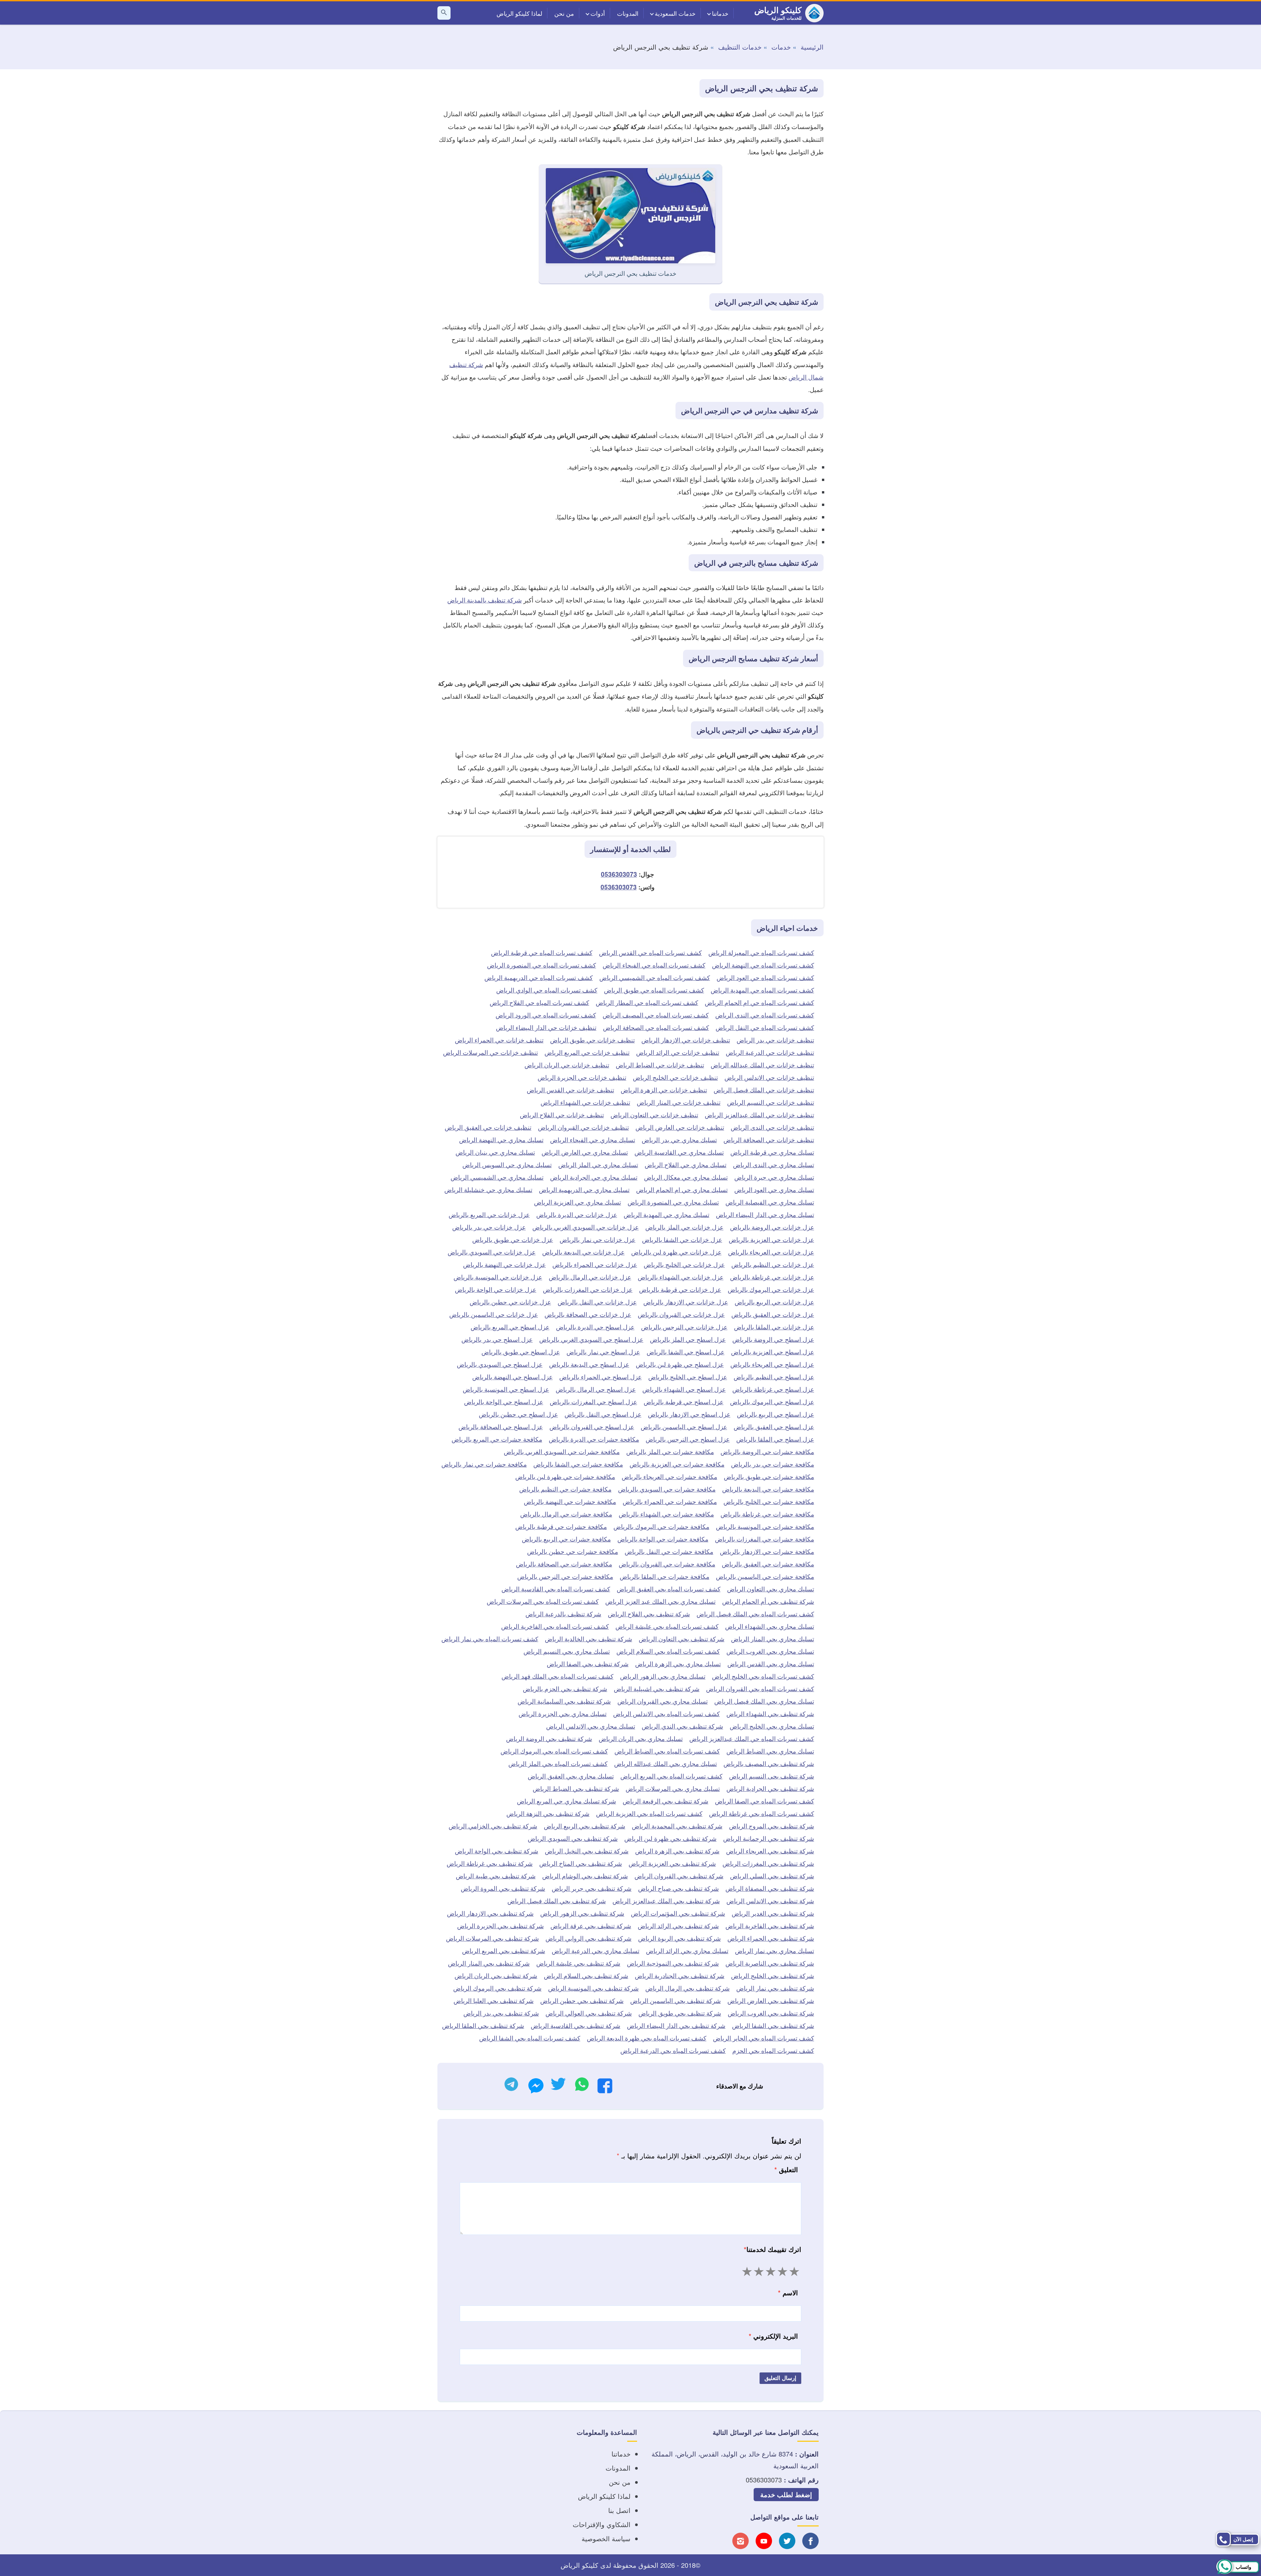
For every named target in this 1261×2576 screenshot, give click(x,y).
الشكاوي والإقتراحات (602, 2524)
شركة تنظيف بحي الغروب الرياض (771, 2013)
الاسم (788, 2292)
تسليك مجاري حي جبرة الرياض (774, 1177)
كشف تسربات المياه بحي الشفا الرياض (530, 2038)
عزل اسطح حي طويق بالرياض (521, 1352)
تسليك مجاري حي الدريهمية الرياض (584, 1189)
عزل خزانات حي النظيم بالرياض (773, 1264)
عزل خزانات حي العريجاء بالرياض (771, 1252)
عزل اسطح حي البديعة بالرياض (589, 1364)
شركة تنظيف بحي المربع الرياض (504, 1950)
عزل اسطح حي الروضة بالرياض (773, 1339)
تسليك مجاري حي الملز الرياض (598, 1164)
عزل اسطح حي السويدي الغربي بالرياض (591, 1339)
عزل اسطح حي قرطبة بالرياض (684, 1401)
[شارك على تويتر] (558, 2086)
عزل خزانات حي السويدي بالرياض (492, 1252)
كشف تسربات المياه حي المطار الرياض (647, 1002)
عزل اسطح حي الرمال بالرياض (596, 1389)
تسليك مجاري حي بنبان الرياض (495, 1152)
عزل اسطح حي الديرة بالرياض (595, 1327)
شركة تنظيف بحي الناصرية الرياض (770, 1963)
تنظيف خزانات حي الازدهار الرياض (686, 1040)
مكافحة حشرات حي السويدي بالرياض (667, 1489)
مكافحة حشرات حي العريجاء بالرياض (669, 1476)
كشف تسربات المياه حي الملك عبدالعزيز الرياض (752, 1738)
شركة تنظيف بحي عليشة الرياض (578, 1963)
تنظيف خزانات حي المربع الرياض (587, 1052)
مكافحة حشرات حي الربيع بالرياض (566, 1539)
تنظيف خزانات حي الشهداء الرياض (585, 1102)
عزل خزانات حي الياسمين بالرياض (494, 1314)
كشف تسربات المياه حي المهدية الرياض (762, 990)
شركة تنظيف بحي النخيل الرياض (587, 1851)
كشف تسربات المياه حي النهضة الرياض (763, 965)
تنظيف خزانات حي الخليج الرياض (675, 1077)
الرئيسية (812, 47)
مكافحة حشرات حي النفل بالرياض (669, 1551)
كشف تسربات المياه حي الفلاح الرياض (539, 1002)
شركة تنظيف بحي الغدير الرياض (773, 1913)
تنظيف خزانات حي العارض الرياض (680, 1127)
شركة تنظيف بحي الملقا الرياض (483, 2025)
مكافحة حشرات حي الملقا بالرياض (664, 1576)
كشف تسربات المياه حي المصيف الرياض (656, 1015)
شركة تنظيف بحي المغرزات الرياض (768, 1863)
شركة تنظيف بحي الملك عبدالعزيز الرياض (666, 1900)
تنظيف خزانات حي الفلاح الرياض (562, 1114)
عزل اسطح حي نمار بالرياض (603, 1352)
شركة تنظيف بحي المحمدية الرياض (677, 1826)
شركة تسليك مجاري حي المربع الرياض (566, 1801)
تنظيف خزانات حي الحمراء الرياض (499, 1040)
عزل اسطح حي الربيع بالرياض (775, 1414)
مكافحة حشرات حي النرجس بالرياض (565, 1576)
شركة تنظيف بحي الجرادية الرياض (770, 1788)
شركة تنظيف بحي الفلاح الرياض (649, 1614)
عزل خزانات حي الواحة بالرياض (496, 1289)
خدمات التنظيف (740, 47)
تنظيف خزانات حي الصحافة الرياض (769, 1139)
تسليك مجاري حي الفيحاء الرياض (593, 1139)
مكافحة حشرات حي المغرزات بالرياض (764, 1539)
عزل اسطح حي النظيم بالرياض (774, 1376)
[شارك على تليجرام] (511, 2086)
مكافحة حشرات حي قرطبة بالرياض (561, 1526)
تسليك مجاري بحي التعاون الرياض (771, 1589)
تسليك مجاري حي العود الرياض (774, 1189)
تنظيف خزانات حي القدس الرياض (570, 1090)
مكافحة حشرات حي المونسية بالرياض (765, 1526)
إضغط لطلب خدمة (786, 2494)
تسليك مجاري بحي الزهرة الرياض (678, 1663)
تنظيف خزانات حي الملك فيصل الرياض (764, 1090)
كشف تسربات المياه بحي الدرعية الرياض (673, 2050)
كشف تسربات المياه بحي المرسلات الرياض (543, 1601)
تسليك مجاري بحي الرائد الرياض (687, 1950)
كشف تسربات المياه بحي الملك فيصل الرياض (755, 1614)
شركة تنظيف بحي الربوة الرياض (679, 1938)
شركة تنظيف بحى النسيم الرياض (772, 1776)
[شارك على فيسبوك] (605, 2088)
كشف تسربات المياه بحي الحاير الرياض (763, 2038)
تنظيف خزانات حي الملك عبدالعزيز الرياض (759, 1114)
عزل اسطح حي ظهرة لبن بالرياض (680, 1364)
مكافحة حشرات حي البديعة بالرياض (768, 1489)
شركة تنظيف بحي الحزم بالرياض (565, 1688)
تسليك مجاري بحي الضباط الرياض (770, 1751)
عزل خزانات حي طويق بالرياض (513, 1239)
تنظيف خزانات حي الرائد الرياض (678, 1052)
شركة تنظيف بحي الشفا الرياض (773, 2025)
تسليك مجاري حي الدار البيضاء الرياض (765, 1214)
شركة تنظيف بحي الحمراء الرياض (771, 1938)
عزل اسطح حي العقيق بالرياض (774, 1426)
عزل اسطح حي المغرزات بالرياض (593, 1401)
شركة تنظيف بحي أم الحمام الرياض (768, 1601)
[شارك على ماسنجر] (536, 2088)
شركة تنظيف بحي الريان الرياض (496, 1975)
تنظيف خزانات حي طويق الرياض (592, 1040)
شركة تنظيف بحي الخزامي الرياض (493, 1826)
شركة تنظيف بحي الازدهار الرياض (490, 1913)
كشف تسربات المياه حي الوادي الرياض (547, 990)
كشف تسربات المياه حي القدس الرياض (650, 952)
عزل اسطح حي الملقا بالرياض (775, 1439)
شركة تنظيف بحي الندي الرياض (682, 1726)
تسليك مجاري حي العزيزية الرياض (577, 1202)
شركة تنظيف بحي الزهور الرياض (582, 1913)
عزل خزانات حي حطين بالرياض (510, 1302)
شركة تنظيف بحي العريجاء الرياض (770, 1851)
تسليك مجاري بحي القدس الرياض (771, 1663)
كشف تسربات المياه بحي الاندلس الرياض (666, 1713)
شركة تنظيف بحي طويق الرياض (680, 2013)
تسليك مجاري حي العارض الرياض (585, 1152)
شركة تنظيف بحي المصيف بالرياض (769, 1763)
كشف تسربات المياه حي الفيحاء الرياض (654, 965)
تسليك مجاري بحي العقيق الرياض (571, 1776)
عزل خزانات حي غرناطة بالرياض (772, 1277)
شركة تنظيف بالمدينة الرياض (485, 600)
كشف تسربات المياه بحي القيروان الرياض (760, 1688)
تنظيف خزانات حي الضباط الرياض (660, 1065)
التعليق (786, 2169)
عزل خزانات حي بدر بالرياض (489, 1227)
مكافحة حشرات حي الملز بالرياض (670, 1451)
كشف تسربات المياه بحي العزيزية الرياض (649, 1813)
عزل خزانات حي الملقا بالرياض (774, 1327)
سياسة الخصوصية (606, 2538)
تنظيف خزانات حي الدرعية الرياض (770, 1052)
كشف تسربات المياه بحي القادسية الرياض (556, 1589)
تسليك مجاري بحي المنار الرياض (773, 1638)
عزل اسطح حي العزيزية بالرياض (773, 1352)
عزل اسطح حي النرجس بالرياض (688, 1439)
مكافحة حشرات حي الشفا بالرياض (578, 1464)
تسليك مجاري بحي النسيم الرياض (567, 1651)
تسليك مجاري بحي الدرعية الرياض (596, 1950)
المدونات (628, 13)
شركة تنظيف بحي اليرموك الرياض (497, 1988)
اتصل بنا (619, 2510)
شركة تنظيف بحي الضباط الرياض (576, 1788)
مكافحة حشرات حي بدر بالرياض (773, 1464)
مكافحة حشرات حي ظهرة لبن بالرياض (565, 1476)
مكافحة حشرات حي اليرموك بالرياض (661, 1526)
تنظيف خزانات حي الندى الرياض (772, 1127)
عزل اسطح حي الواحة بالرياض (504, 1401)
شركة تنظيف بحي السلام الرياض (586, 1975)
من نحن (564, 13)
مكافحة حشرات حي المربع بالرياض (497, 1439)
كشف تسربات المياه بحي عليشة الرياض (667, 1626)
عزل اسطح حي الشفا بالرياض (686, 1352)
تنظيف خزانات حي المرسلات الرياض (490, 1052)
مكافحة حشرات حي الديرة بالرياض (594, 1439)
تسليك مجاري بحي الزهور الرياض (663, 1676)
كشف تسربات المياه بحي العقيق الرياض (669, 1589)
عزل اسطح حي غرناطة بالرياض (773, 1389)
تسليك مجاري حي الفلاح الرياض (686, 1164)
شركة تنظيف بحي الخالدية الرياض (588, 1638)
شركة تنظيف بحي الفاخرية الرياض (770, 1925)
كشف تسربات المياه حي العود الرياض (765, 977)
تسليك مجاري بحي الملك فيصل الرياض (764, 1701)
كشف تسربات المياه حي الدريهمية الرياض (539, 977)
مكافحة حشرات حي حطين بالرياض (573, 1551)
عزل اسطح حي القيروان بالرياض (592, 1426)
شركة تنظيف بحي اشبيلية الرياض (657, 1688)
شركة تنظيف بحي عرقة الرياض (591, 1925)
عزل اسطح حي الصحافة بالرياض (501, 1426)
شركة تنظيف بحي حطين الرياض (582, 2000)
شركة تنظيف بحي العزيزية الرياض (672, 1863)
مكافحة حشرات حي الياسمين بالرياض (765, 1576)
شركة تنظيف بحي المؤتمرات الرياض (678, 1913)
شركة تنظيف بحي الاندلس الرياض (770, 1900)
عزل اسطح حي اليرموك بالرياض (772, 1401)
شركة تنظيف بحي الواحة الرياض (497, 1851)
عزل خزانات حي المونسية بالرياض (498, 1277)
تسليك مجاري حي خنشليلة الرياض (488, 1189)
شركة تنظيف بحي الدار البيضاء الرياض (676, 2025)
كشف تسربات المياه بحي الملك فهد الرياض (557, 1676)
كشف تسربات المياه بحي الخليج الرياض (763, 1676)
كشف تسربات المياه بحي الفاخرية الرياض (555, 1626)
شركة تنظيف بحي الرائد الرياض (678, 1925)
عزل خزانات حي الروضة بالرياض (772, 1227)
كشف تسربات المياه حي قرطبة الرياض (542, 952)
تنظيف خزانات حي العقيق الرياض (488, 1127)
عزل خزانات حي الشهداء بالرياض (681, 1277)
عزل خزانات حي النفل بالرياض (597, 1302)
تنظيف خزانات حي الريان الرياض (567, 1065)
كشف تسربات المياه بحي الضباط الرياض (667, 1751)
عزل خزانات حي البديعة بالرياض (583, 1252)
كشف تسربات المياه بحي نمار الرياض (490, 1638)
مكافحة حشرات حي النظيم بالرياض (565, 1489)
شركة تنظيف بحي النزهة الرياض (548, 1813)
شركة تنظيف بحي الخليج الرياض (773, 1975)
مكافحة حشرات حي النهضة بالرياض (570, 1501)
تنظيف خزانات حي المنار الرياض (679, 1102)
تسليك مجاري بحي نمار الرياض (774, 1950)
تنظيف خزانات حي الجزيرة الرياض (582, 1077)
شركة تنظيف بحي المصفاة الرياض (770, 1888)
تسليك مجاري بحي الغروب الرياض (770, 1651)
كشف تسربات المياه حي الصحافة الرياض (656, 1027)
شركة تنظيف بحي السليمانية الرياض (564, 1701)
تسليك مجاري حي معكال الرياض (686, 1177)
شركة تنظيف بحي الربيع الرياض (585, 1826)
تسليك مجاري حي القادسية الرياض (679, 1152)
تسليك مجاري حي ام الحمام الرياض (682, 1189)
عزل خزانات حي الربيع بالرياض (774, 1302)
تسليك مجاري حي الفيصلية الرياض (770, 1202)
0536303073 (619, 874)
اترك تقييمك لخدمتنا (773, 2249)
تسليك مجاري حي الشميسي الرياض (497, 1177)
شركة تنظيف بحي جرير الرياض (592, 1888)
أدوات (598, 13)
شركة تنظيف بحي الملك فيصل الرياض (557, 1900)
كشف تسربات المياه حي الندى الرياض (765, 1015)
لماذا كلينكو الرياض (519, 13)
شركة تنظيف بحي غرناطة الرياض (490, 1863)
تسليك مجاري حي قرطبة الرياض (772, 1152)
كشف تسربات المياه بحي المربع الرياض (671, 1776)
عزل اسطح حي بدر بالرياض (497, 1339)
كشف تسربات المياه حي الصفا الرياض (764, 1801)
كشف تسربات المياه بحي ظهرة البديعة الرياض (647, 2038)
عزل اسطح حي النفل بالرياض (603, 1414)
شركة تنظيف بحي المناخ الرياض (581, 1863)
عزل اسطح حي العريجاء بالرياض (772, 1364)
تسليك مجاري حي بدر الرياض (679, 1139)
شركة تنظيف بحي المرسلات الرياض (492, 1938)
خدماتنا (720, 13)
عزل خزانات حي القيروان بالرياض (681, 1314)
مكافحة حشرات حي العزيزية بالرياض (677, 1464)
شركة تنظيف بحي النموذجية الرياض (673, 1963)
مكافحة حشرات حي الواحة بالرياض (663, 1539)
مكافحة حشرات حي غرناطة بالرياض (767, 1514)
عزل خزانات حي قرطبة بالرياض (680, 1289)
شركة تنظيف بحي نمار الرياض (775, 1988)
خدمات (781, 47)
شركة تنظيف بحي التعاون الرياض (682, 1638)
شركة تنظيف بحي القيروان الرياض (679, 1876)
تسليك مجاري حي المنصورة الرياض (673, 1202)
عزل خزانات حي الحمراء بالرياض (595, 1264)
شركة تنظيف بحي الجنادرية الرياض (680, 1975)
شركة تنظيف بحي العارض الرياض (771, 2000)
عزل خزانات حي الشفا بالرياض (682, 1239)
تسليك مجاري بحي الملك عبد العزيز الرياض (660, 1601)
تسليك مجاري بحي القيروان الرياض (663, 1701)
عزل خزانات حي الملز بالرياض (684, 1227)
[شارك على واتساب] (582, 2086)
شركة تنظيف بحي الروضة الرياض (549, 1738)
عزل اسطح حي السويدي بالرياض (500, 1364)
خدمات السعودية (675, 13)
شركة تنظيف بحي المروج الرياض (772, 1826)
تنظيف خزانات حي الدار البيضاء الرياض (546, 1027)
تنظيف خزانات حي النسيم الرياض (771, 1102)
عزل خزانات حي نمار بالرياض (597, 1239)
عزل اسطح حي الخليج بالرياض (688, 1376)
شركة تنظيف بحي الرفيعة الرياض (665, 1801)
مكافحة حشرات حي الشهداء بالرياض (666, 1514)
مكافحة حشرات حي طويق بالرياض (769, 1476)
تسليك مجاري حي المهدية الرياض (666, 1214)
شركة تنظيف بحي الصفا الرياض (588, 1663)
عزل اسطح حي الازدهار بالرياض (689, 1414)
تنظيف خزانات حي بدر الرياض (775, 1040)
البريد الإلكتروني (773, 2336)
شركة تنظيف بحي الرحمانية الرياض (769, 1838)
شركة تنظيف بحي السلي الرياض (772, 1876)
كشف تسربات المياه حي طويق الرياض (654, 990)
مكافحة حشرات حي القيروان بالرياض (667, 1564)
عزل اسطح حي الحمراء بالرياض (600, 1376)
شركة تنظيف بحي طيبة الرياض (496, 1876)
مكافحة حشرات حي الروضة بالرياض (767, 1451)
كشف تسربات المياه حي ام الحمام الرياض (759, 1002)
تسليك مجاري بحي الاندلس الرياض (591, 1726)
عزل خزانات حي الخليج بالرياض (684, 1264)
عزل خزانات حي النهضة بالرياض (504, 1264)
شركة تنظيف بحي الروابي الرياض (588, 1938)
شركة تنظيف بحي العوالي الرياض (589, 2013)
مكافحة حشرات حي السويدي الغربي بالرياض (562, 1451)
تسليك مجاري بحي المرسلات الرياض (673, 1788)
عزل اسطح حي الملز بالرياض (688, 1339)
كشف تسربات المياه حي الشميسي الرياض (655, 977)
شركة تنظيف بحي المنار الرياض (489, 1963)
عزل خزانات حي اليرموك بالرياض (771, 1289)
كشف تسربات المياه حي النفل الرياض (765, 1027)
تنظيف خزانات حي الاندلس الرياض (769, 1077)
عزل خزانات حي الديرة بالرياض (577, 1214)
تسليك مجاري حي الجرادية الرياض (594, 1177)
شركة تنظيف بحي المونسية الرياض (593, 1988)
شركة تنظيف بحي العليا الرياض (494, 2000)
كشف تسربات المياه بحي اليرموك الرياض (554, 1751)
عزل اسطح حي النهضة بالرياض (512, 1376)
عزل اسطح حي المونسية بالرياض (506, 1389)
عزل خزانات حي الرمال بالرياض (590, 1277)
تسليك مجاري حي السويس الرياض (507, 1164)
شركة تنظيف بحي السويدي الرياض (573, 1838)
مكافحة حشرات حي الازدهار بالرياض (767, 1551)
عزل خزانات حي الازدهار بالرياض (686, 1302)
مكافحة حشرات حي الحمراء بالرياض (670, 1501)
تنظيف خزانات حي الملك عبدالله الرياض (762, 1065)
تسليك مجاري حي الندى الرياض (774, 1164)
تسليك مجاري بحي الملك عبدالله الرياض (665, 1763)
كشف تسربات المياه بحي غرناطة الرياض (762, 1813)
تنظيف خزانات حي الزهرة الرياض (664, 1090)
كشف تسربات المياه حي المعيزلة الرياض (761, 952)
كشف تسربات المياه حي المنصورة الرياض (542, 965)
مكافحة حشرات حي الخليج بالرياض (769, 1501)
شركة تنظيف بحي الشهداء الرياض (770, 1713)
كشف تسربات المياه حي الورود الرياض (546, 1015)
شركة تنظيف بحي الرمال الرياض (687, 1988)
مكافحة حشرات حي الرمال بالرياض (566, 1514)
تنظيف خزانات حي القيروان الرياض (583, 1127)
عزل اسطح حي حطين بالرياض (518, 1414)
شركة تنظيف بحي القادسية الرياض (575, 2025)
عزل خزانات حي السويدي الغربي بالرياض (586, 1227)
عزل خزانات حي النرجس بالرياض (684, 1327)
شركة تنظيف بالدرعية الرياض (563, 1614)
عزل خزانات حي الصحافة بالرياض (588, 1314)
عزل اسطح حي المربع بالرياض (510, 1327)
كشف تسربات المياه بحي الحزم (773, 2050)
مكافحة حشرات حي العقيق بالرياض (768, 1564)
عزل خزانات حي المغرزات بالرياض (588, 1289)
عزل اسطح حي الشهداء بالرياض (684, 1389)
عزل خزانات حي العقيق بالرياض (773, 1314)
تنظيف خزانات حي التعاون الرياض (654, 1114)
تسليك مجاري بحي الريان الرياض (641, 1738)
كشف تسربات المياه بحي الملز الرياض (558, 1763)
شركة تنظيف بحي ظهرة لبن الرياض (670, 1838)
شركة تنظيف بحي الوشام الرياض (585, 1876)
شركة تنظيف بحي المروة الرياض (503, 1888)
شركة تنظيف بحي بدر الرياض (501, 2013)
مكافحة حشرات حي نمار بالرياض (484, 1464)
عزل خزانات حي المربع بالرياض (489, 1214)
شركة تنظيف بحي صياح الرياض (678, 1888)
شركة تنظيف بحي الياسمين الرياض (675, 2000)
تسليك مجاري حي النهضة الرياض (501, 1139)
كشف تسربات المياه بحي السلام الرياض (668, 1651)
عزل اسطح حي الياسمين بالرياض (684, 1426)
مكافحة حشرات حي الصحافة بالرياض (564, 1564)
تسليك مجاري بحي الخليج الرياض (772, 1726)
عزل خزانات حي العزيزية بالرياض (771, 1239)
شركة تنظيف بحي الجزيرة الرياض (500, 1925)
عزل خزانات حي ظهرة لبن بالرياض (676, 1252)
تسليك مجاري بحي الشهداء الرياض (770, 1626)
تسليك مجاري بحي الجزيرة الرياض (563, 1713)
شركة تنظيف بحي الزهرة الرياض (677, 1851)
